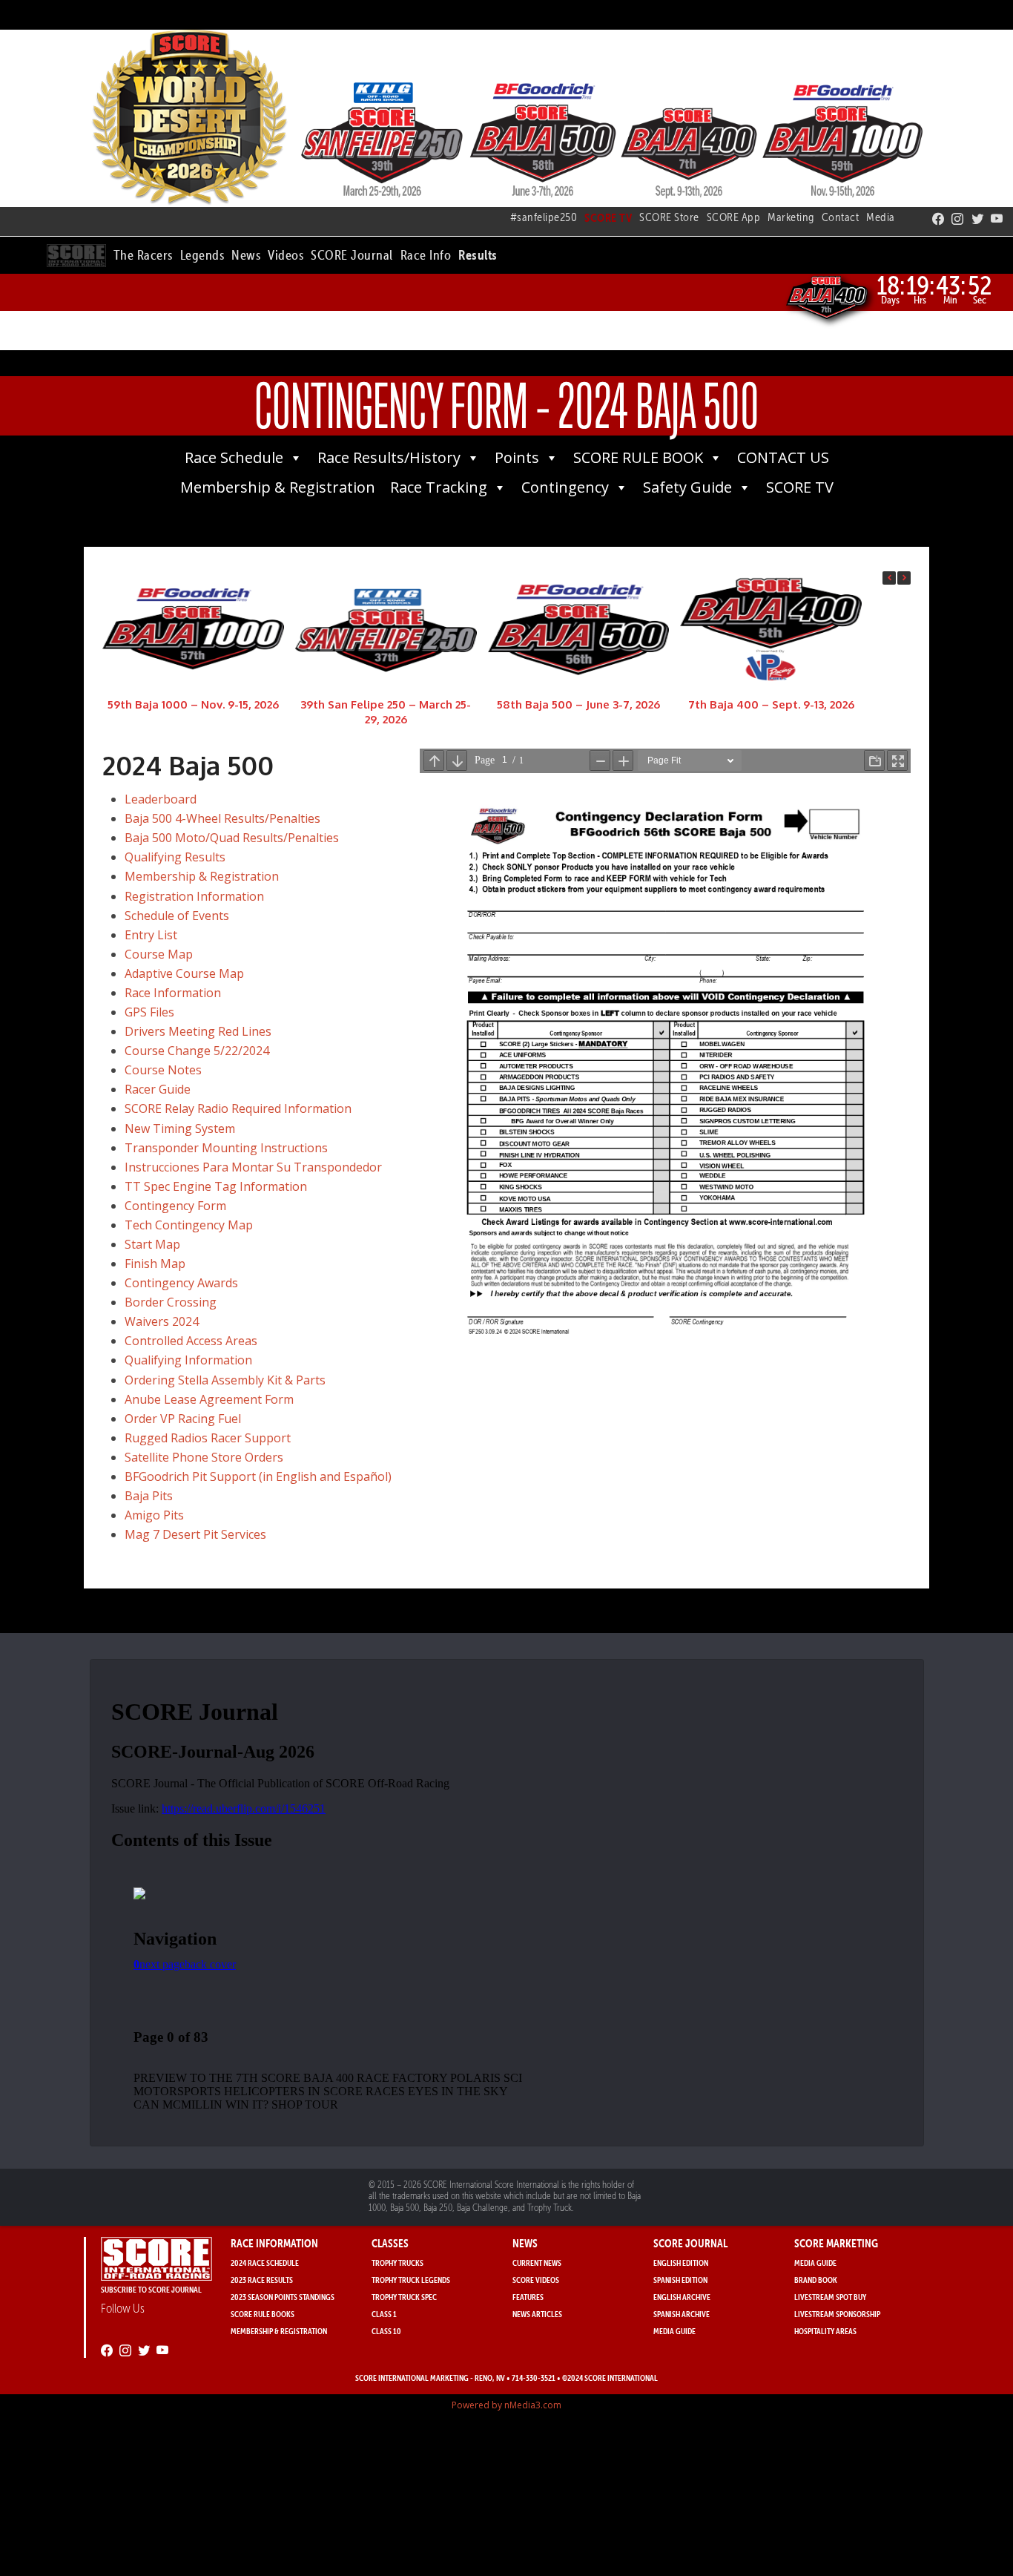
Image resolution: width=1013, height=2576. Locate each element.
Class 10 (386, 2331)
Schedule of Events (177, 916)
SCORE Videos (536, 2280)
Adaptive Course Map (184, 973)
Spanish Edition (680, 2280)
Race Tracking (439, 487)
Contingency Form (175, 1206)
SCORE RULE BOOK (638, 457)
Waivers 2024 (162, 1321)
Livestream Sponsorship (837, 2314)
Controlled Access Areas (191, 1341)
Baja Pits (149, 1496)
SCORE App (734, 217)
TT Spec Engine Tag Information (216, 1186)
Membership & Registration (278, 487)
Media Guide (674, 2331)
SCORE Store (669, 217)
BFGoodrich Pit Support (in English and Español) (258, 1476)
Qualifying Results (175, 857)
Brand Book (816, 2280)
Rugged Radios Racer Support (208, 1438)
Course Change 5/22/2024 (197, 1051)
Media (881, 217)
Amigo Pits (154, 1515)
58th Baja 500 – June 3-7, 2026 (578, 704)
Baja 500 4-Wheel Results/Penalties (222, 818)
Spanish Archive (682, 2314)
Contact (841, 217)
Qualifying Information (188, 1360)
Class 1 (384, 2314)
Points (517, 457)
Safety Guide (687, 487)
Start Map (152, 1244)
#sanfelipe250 (544, 217)
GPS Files (149, 1012)
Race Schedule (234, 457)
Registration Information (194, 896)
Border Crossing (171, 1302)
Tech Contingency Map (189, 1225)
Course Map (159, 954)
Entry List (151, 935)
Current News (537, 2263)
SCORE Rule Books (263, 2314)
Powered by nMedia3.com (506, 2405)
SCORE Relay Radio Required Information (238, 1108)
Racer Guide (158, 1089)
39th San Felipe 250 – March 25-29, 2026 (386, 712)
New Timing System (180, 1128)
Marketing (791, 217)
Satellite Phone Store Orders (204, 1457)
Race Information (173, 993)
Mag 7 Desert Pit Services (195, 1534)
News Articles (537, 2314)
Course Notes (163, 1070)
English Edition (681, 2263)
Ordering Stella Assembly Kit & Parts (225, 1380)
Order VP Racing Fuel (183, 1419)
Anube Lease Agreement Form (209, 1399)
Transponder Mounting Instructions (226, 1148)
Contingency (565, 487)
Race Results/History (389, 457)
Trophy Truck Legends (411, 2280)
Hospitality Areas (825, 2331)
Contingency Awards (181, 1283)
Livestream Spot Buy (830, 2297)
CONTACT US (783, 457)
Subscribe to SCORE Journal (151, 2289)
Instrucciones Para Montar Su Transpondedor (253, 1167)
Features (528, 2297)
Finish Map (155, 1264)
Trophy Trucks (397, 2263)
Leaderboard (161, 799)
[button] (143, 253)
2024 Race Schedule (265, 2263)
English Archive (682, 2297)
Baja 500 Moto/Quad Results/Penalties (232, 838)
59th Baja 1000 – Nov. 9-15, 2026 (193, 704)
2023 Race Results (262, 2280)
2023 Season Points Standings (283, 2297)
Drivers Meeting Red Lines (198, 1031)
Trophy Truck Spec (404, 2297)
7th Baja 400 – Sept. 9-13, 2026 (771, 704)
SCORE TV (800, 487)
